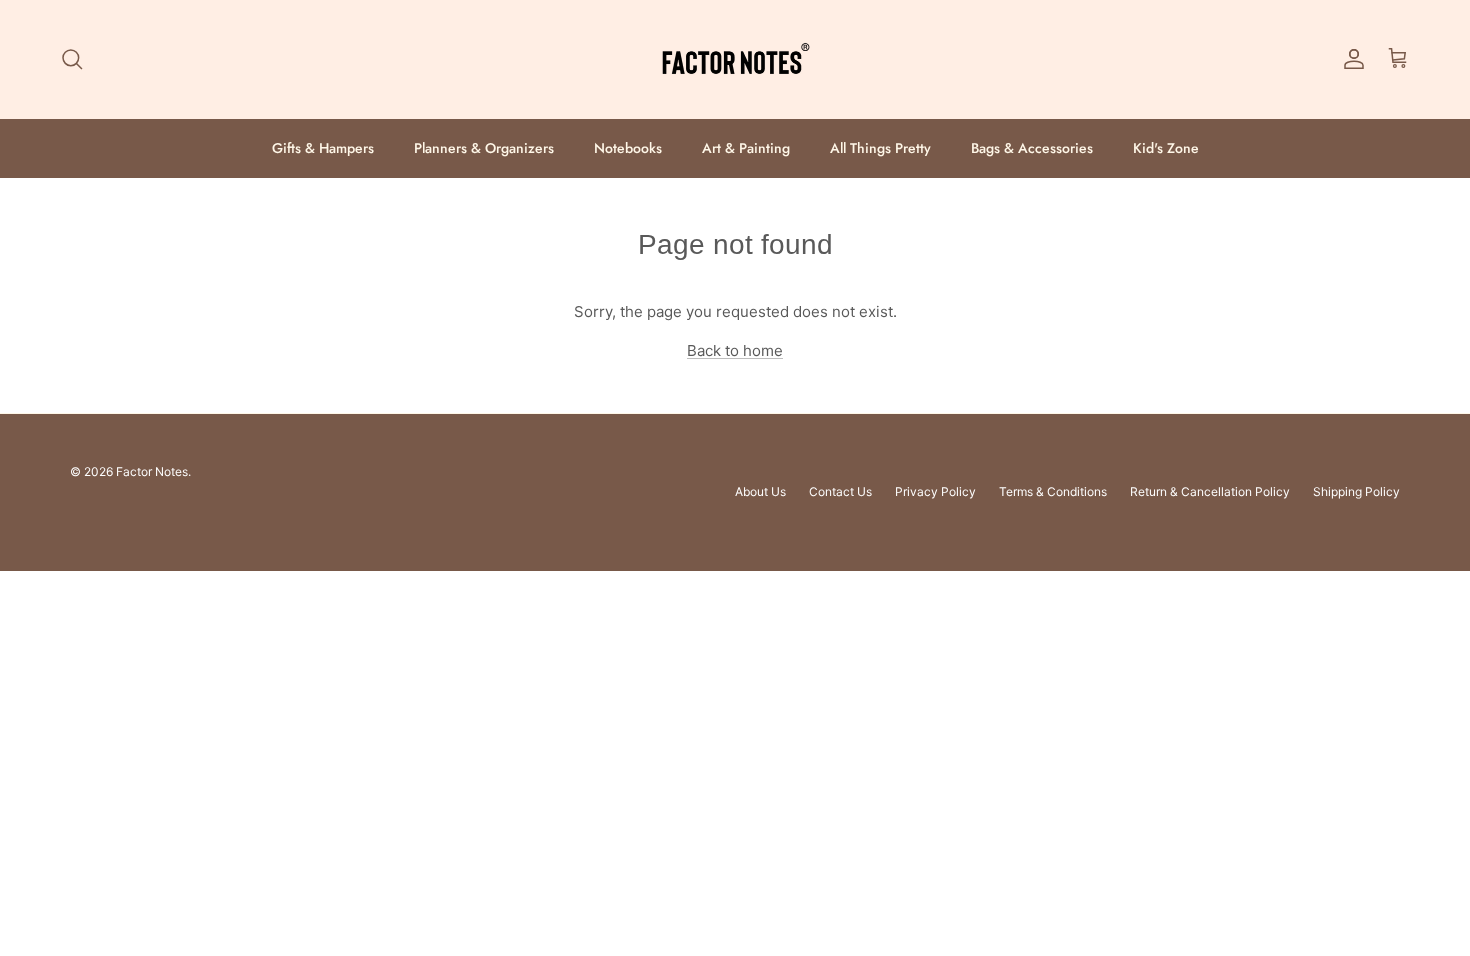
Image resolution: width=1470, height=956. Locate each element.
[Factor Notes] (735, 59)
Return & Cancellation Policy (1210, 491)
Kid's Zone (1166, 148)
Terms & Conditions (1053, 491)
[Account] (1350, 59)
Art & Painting (746, 148)
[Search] (72, 59)
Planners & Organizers (484, 148)
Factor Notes (152, 471)
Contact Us (840, 491)
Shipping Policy (1356, 491)
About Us (760, 491)
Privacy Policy (935, 491)
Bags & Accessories (1032, 148)
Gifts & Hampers (323, 148)
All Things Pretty (880, 148)
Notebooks (628, 148)
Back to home (735, 350)
